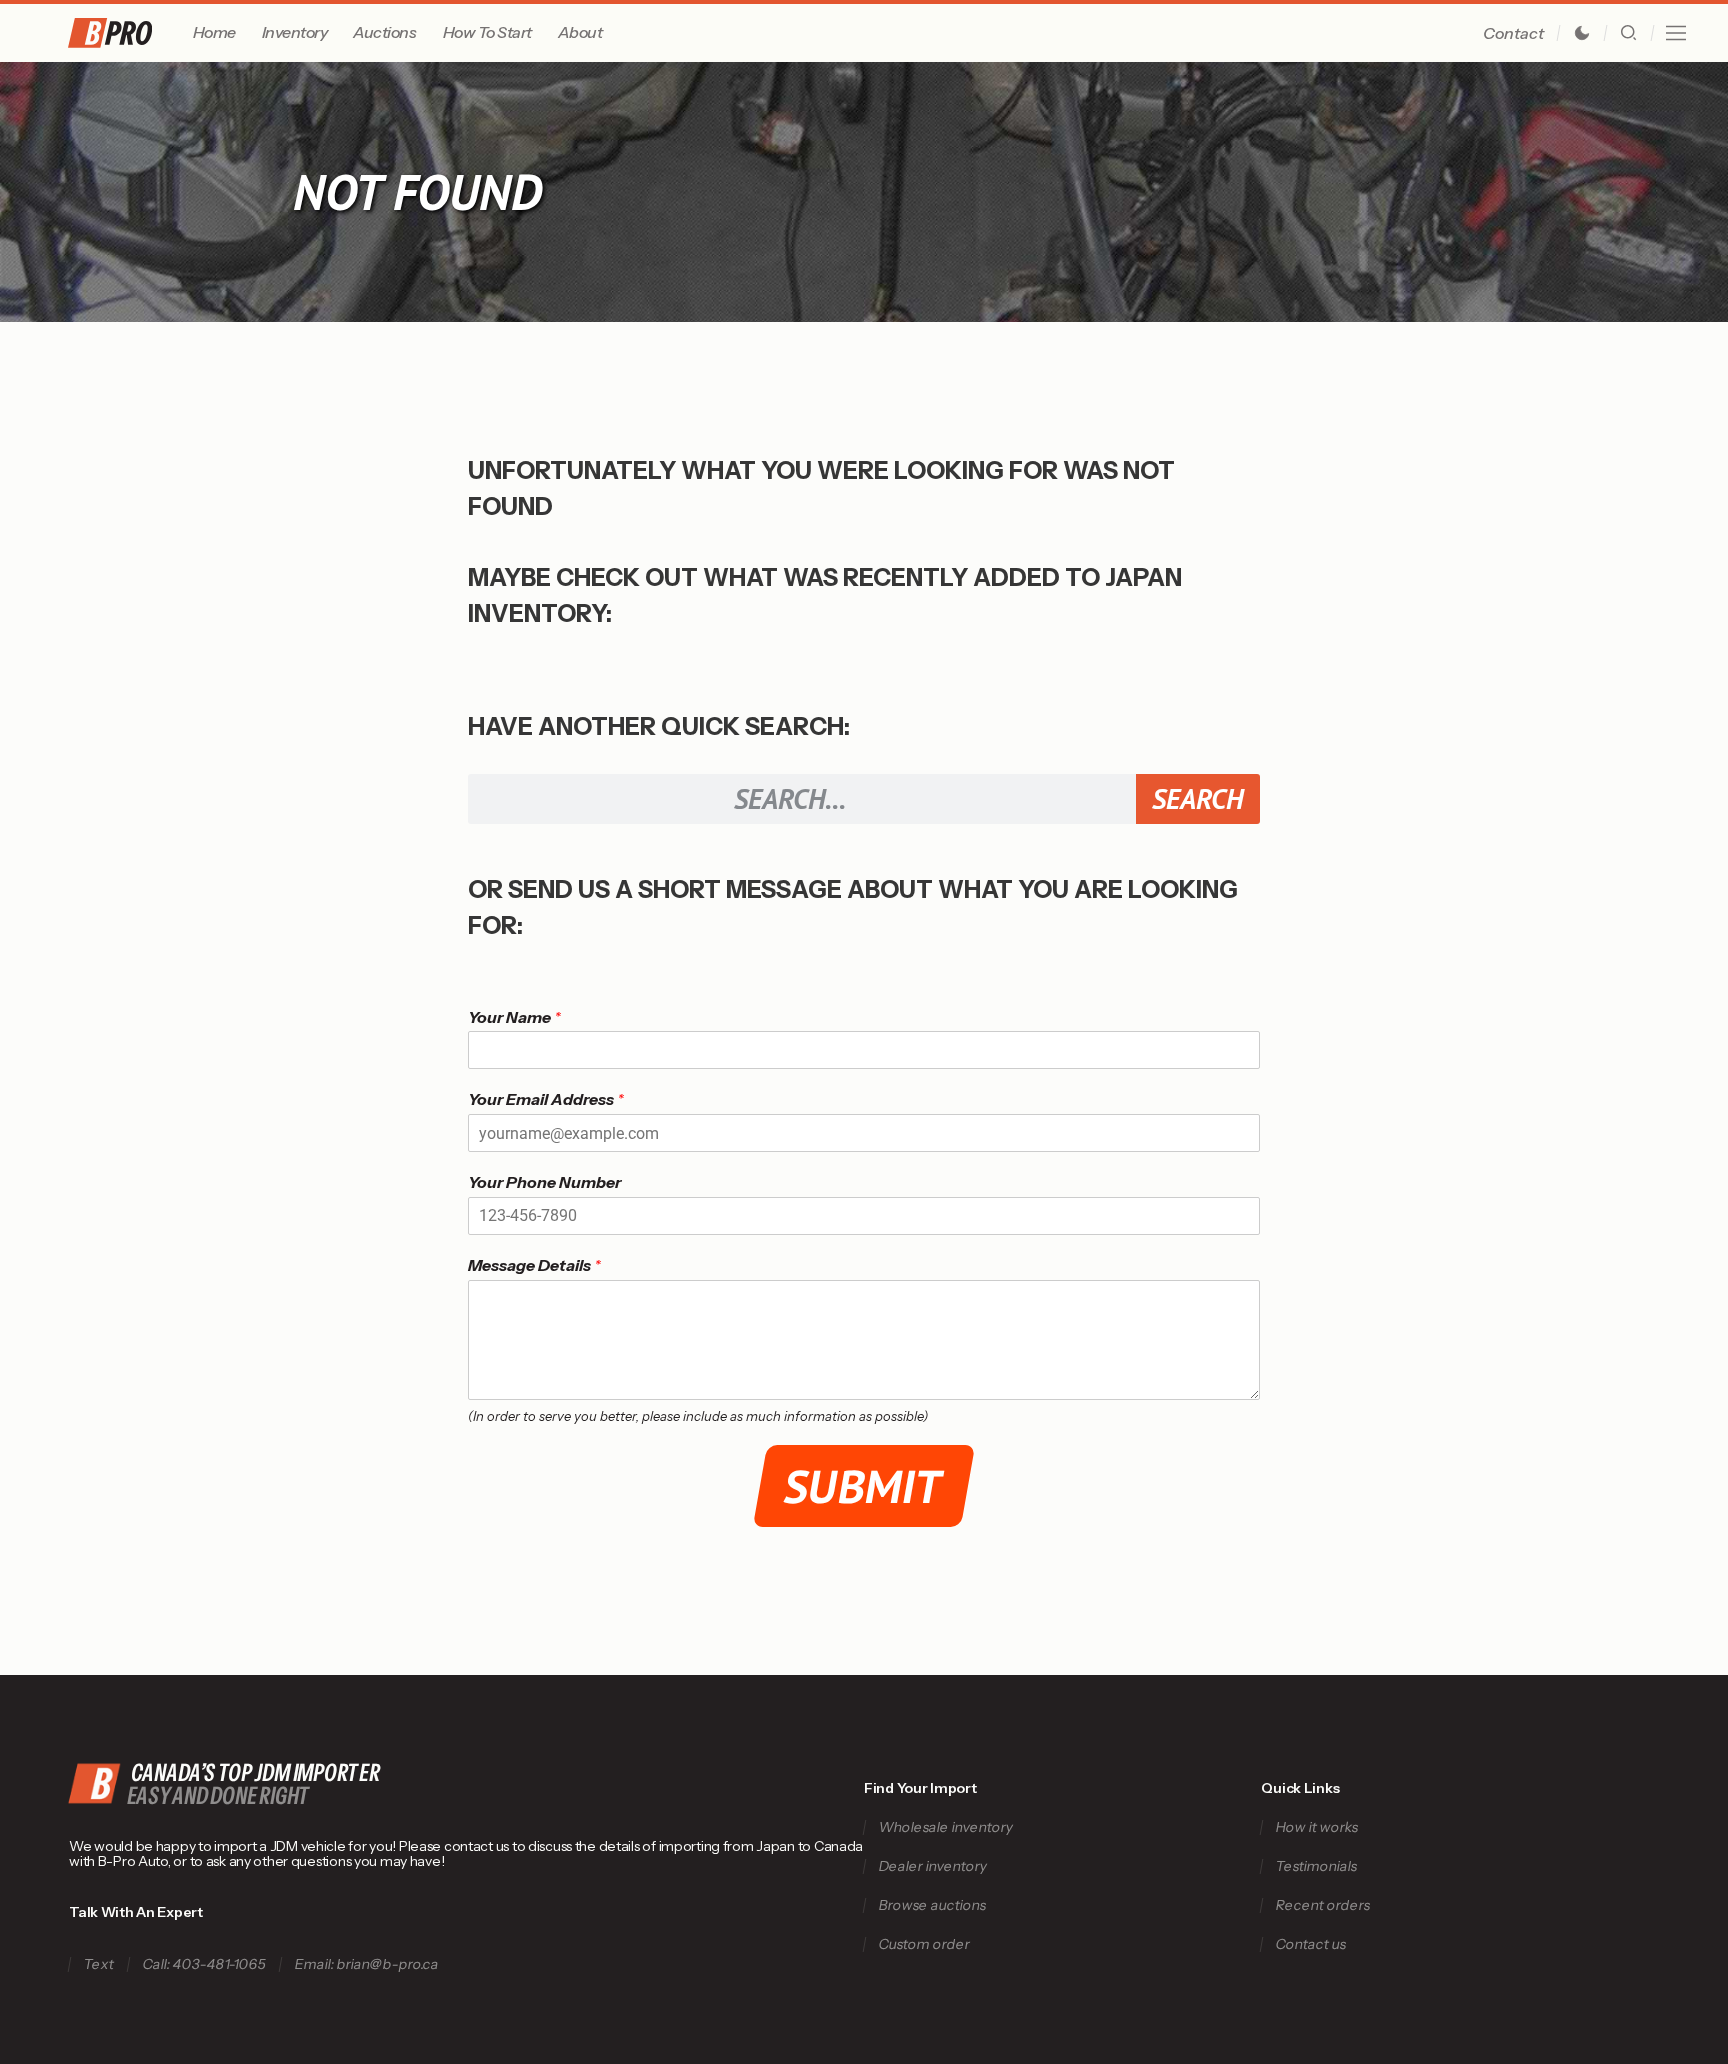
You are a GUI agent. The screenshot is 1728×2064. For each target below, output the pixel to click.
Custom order (924, 1944)
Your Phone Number (544, 1182)
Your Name (514, 1017)
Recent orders (1323, 1905)
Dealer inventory (932, 1866)
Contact (1513, 33)
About (580, 32)
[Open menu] (1676, 33)
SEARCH (1197, 798)
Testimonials (1317, 1866)
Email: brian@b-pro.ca (367, 1964)
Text (99, 1964)
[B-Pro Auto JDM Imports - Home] (126, 33)
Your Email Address (546, 1099)
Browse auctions (932, 1905)
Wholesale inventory (945, 1827)
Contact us (1311, 1944)
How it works (1317, 1827)
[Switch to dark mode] (1582, 33)
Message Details (534, 1265)
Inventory (295, 32)
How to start (487, 32)
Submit (864, 1486)
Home (214, 32)
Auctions (384, 32)
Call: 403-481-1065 (205, 1964)
